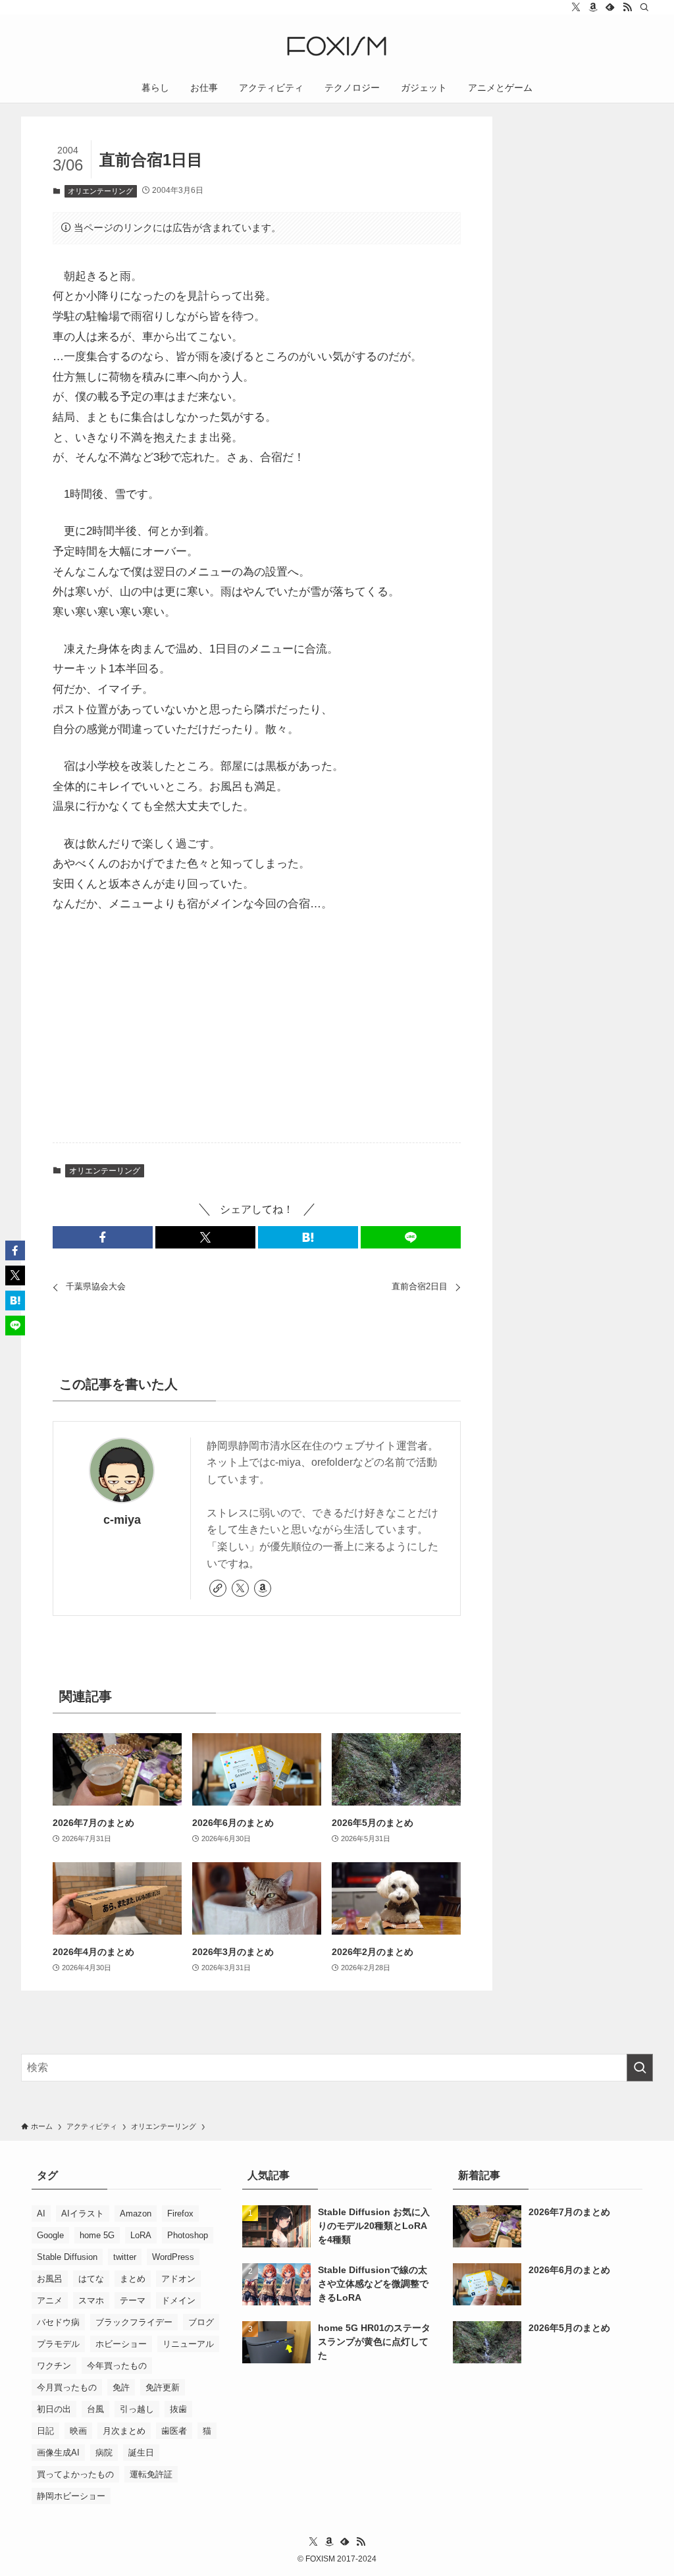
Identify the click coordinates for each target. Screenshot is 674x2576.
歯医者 (174, 2431)
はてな (91, 2279)
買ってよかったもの (75, 2474)
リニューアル (188, 2344)
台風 (95, 2409)
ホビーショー (121, 2344)
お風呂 (50, 2279)
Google (50, 2235)
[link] (218, 1588)
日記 (45, 2431)
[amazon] (593, 7)
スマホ (91, 2300)
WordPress (173, 2257)
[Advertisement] (257, 1029)
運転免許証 (151, 2474)
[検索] (644, 7)
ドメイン (178, 2300)
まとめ (133, 2279)
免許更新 (163, 2387)
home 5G (97, 2235)
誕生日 (141, 2453)
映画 (78, 2431)
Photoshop (188, 2235)
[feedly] (610, 7)
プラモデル (58, 2344)
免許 (121, 2387)
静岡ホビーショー (71, 2496)
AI (41, 2214)
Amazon (136, 2214)
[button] (103, 1237)
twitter (125, 2257)
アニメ (50, 2300)
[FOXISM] (337, 46)
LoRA (141, 2235)
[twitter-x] (576, 7)
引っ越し (137, 2409)
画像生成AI (58, 2453)
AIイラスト (83, 2214)
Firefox (180, 2214)
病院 (104, 2453)
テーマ (133, 2300)
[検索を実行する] (640, 2068)
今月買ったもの (67, 2387)
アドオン (178, 2279)
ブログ (201, 2322)
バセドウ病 (58, 2322)
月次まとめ (124, 2431)
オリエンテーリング (100, 191)
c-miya (122, 1520)
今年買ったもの (117, 2366)
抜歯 (178, 2409)
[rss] (627, 7)
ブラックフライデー (134, 2322)
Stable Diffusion (67, 2257)
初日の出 (54, 2409)
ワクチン (54, 2366)
